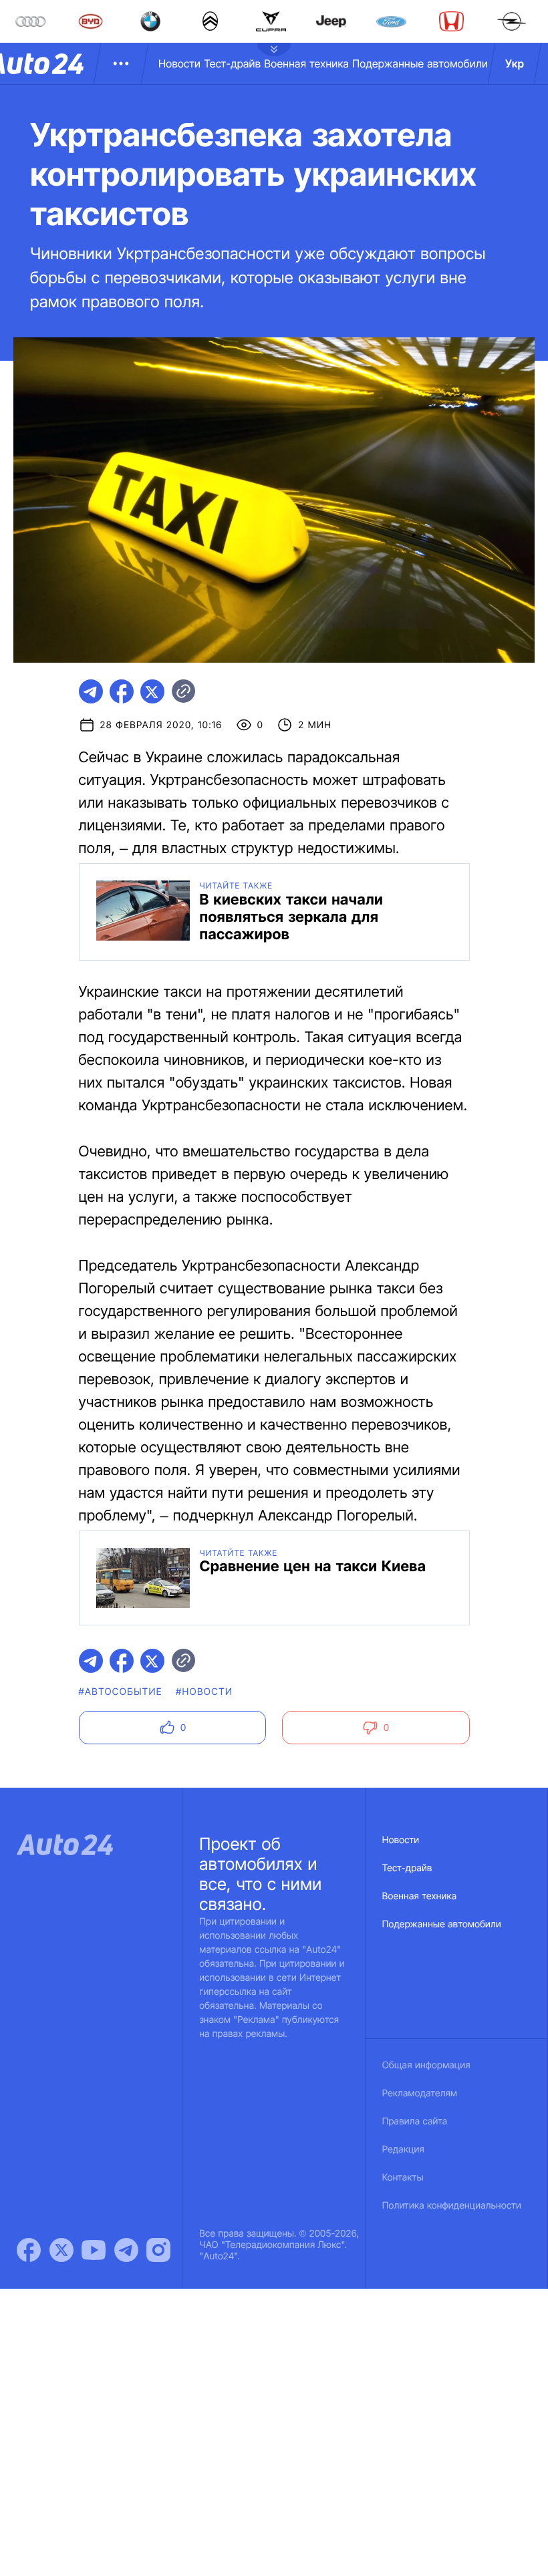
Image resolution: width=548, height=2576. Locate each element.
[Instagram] (158, 2250)
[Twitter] (61, 2250)
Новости (179, 63)
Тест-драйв (232, 63)
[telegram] (91, 691)
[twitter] (152, 691)
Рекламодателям (420, 2093)
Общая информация (426, 2065)
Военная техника (306, 63)
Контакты (403, 2178)
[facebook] (122, 691)
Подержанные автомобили (420, 63)
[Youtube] (94, 2250)
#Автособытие (121, 1692)
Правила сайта (415, 2121)
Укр (515, 63)
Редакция (403, 2149)
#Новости (204, 1692)
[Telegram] (126, 2250)
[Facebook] (29, 2250)
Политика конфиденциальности (452, 2206)
